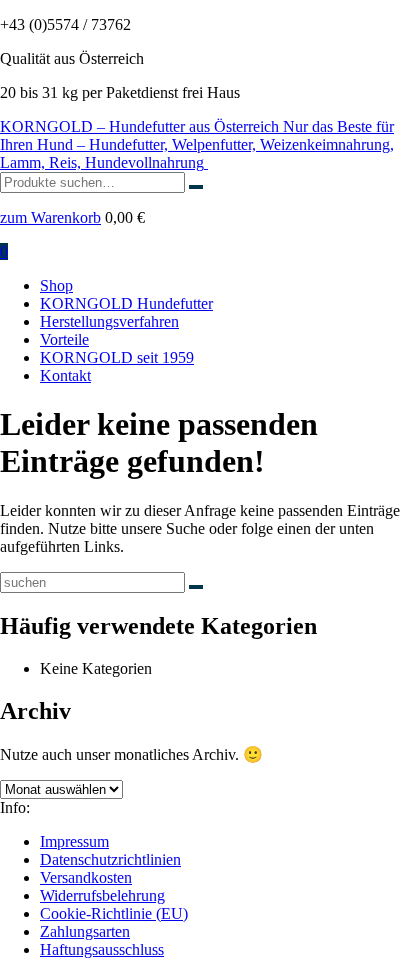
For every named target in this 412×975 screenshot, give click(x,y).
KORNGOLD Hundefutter (126, 303)
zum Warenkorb (50, 217)
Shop (56, 285)
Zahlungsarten (85, 931)
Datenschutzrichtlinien (110, 859)
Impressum (74, 841)
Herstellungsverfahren (109, 321)
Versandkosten (86, 877)
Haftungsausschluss (102, 949)
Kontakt (65, 375)
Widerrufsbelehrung (102, 895)
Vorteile (64, 339)
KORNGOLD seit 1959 (117, 357)
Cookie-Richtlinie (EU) (114, 913)
